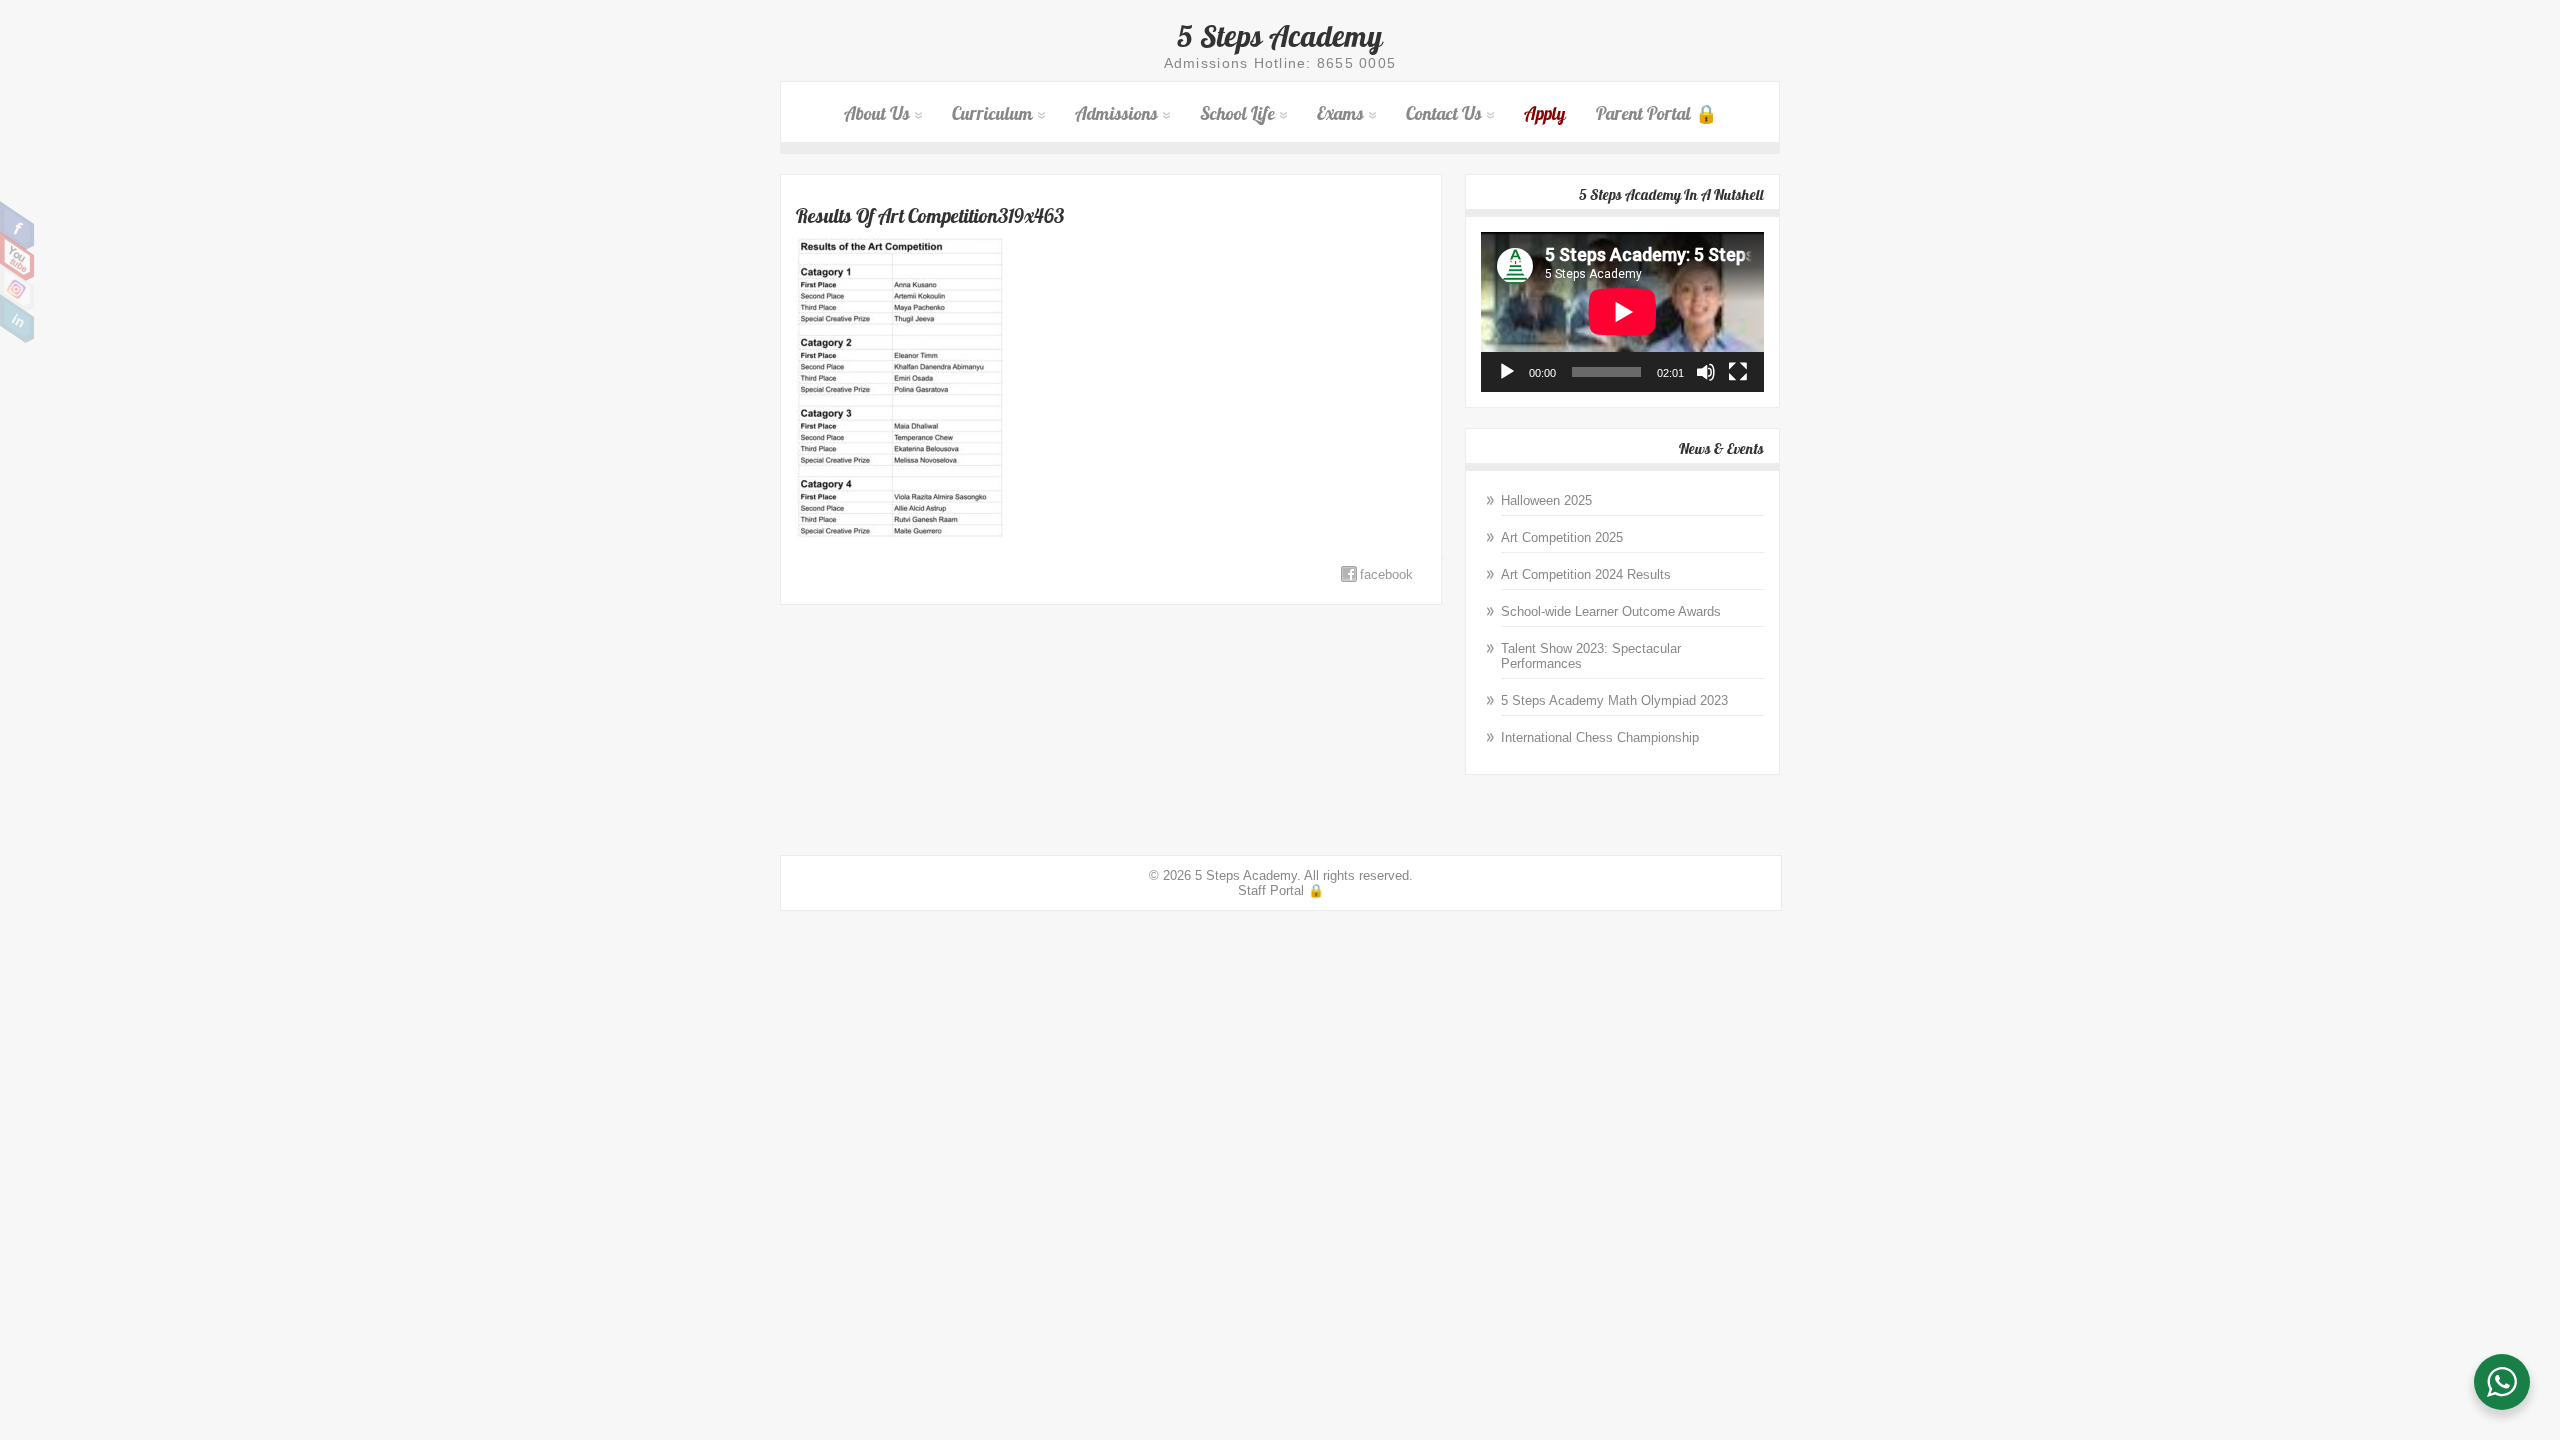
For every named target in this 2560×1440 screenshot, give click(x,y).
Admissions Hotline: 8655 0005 (1280, 63)
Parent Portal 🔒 (1656, 113)
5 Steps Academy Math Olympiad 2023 (1614, 700)
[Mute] (1706, 372)
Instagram (17, 288)
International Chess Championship (1600, 737)
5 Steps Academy (1280, 36)
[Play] (1507, 372)
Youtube (17, 257)
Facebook (17, 226)
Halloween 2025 (1546, 500)
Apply (1545, 113)
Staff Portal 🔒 (1281, 890)
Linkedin (17, 319)
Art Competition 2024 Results (1586, 574)
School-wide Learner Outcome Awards (1611, 611)
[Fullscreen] (1738, 372)
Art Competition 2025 (1562, 537)
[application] (1622, 311)
